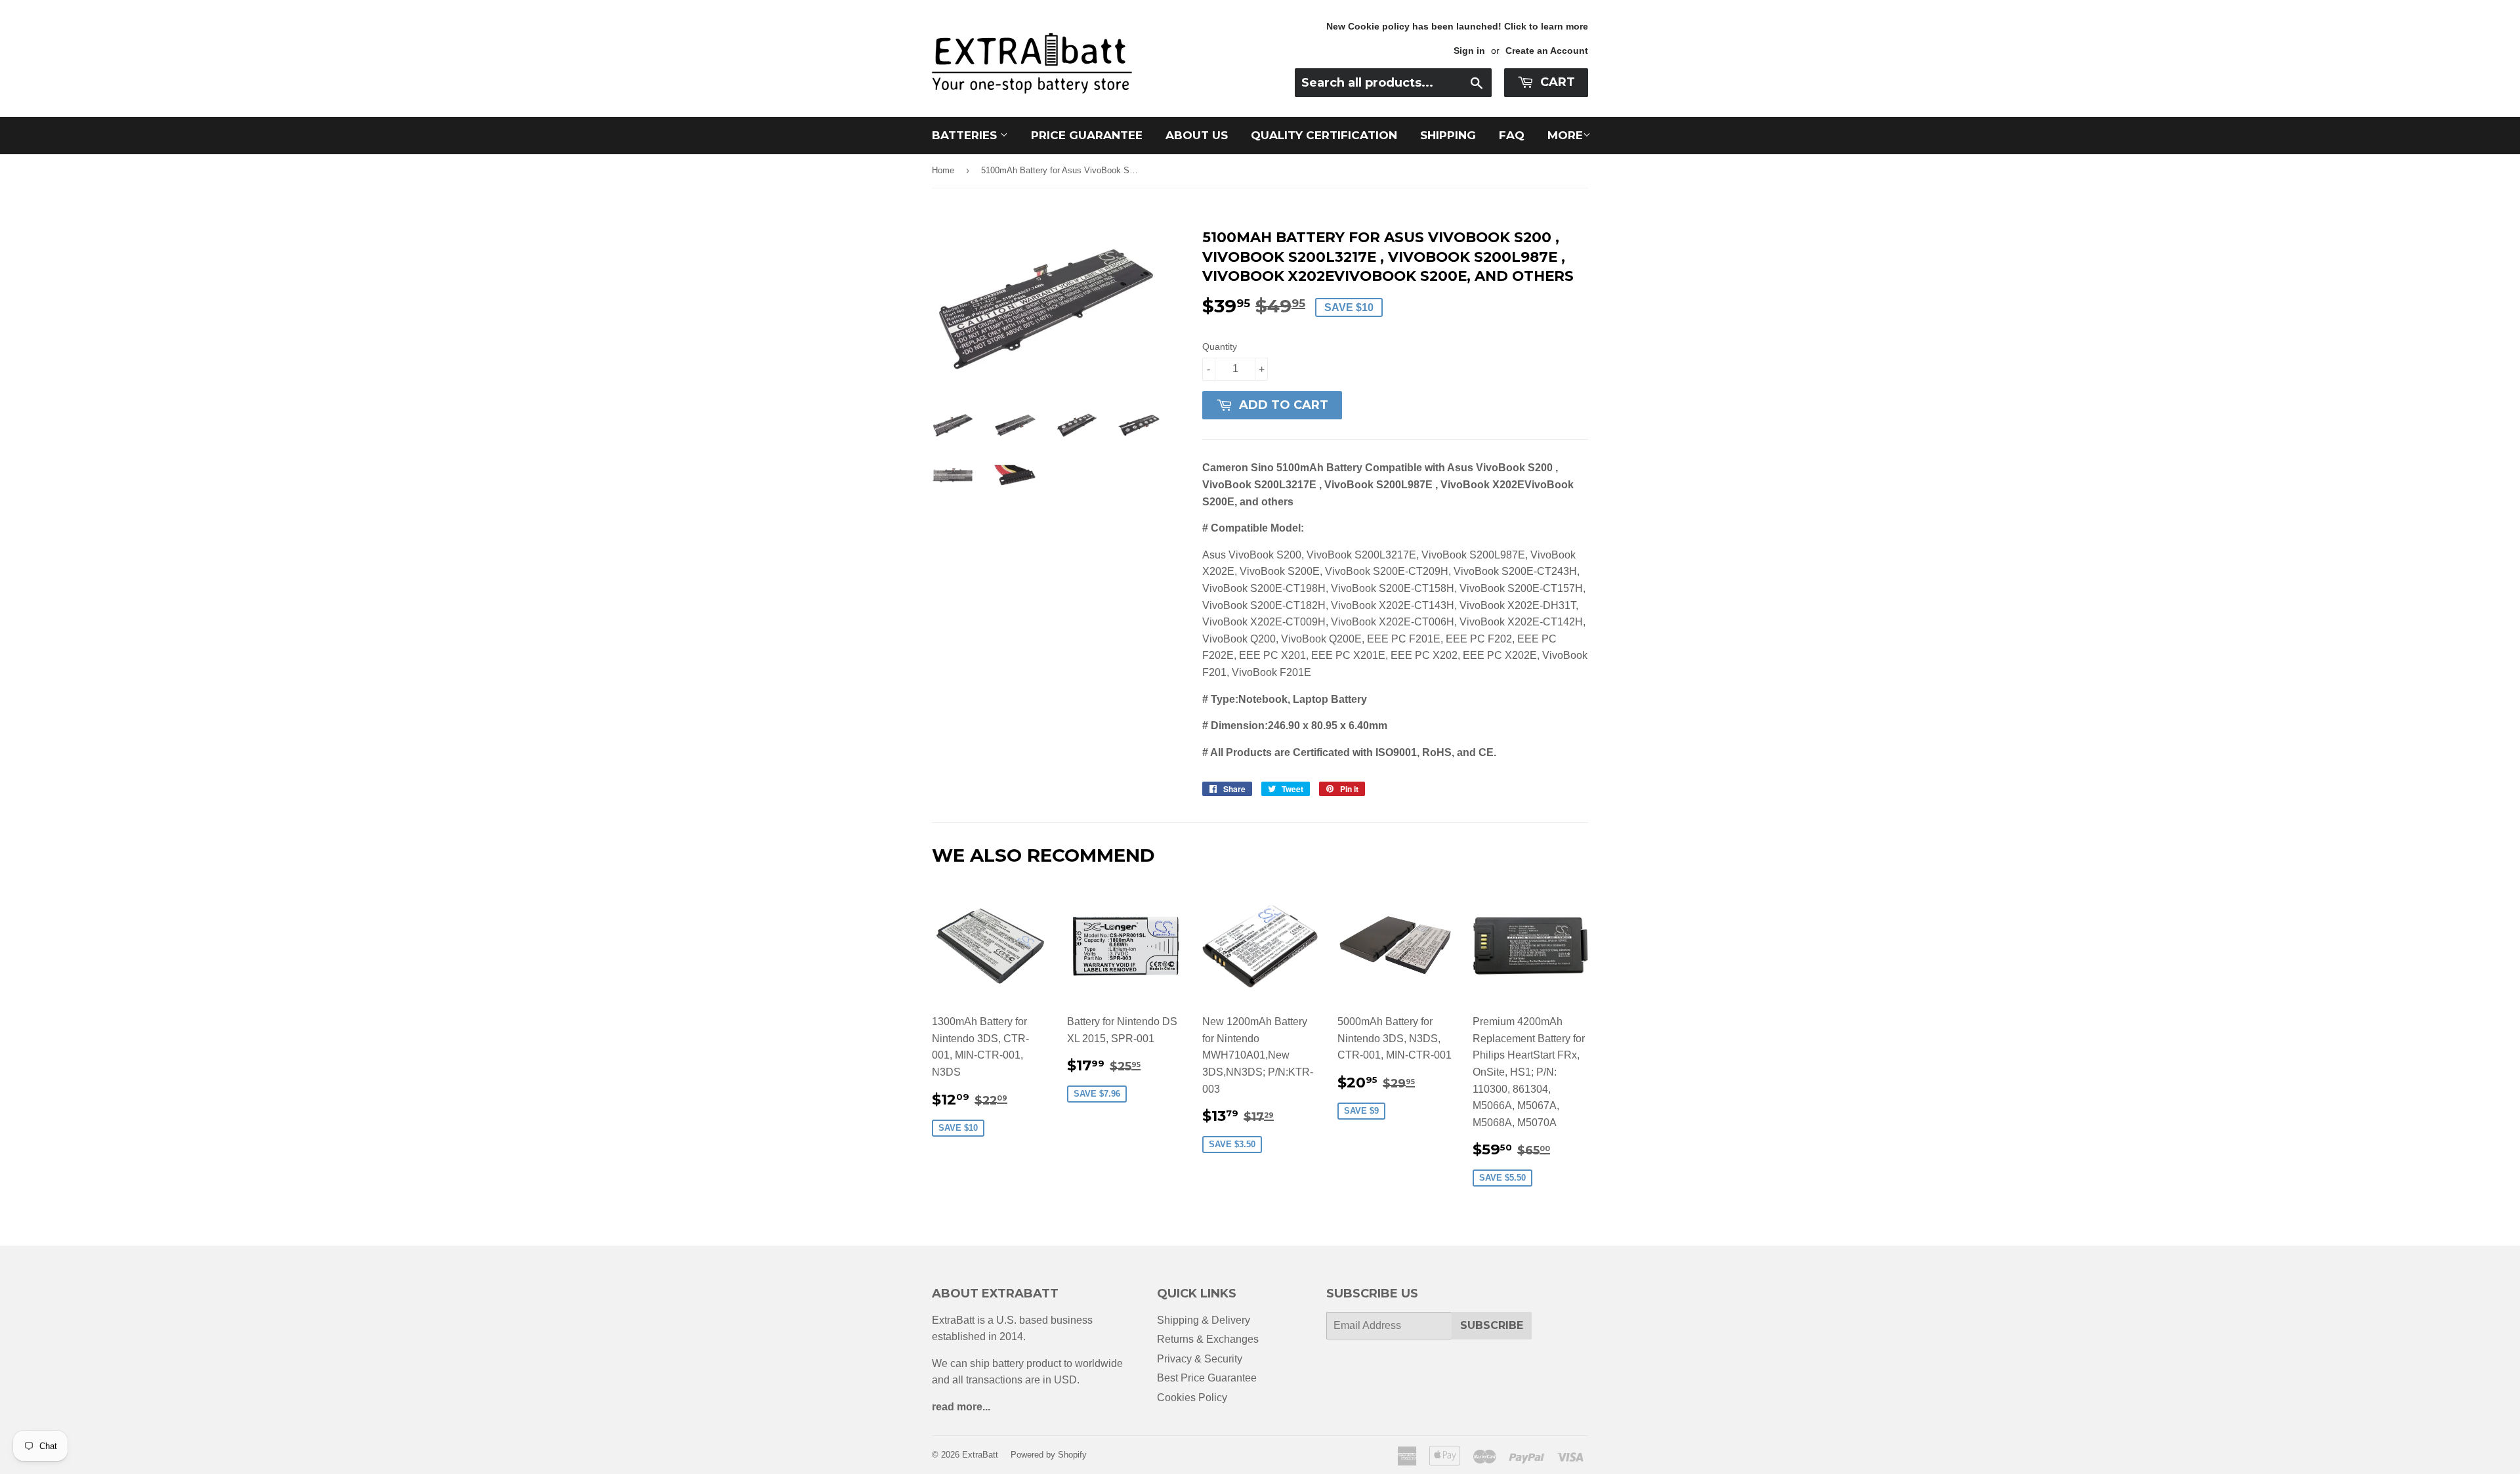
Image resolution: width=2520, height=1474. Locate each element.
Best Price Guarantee (1207, 1378)
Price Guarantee (1087, 135)
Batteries (966, 135)
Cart (1556, 82)
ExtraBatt (980, 1455)
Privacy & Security (1200, 1359)
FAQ (1512, 135)
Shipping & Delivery (1204, 1320)
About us (1197, 135)
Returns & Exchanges (1208, 1339)
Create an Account (1547, 51)
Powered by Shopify (1049, 1455)
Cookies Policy (1192, 1398)
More (1565, 135)
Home (943, 170)
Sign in (1469, 51)
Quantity (1220, 347)
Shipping (1448, 135)
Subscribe (1492, 1325)
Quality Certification (1324, 135)
